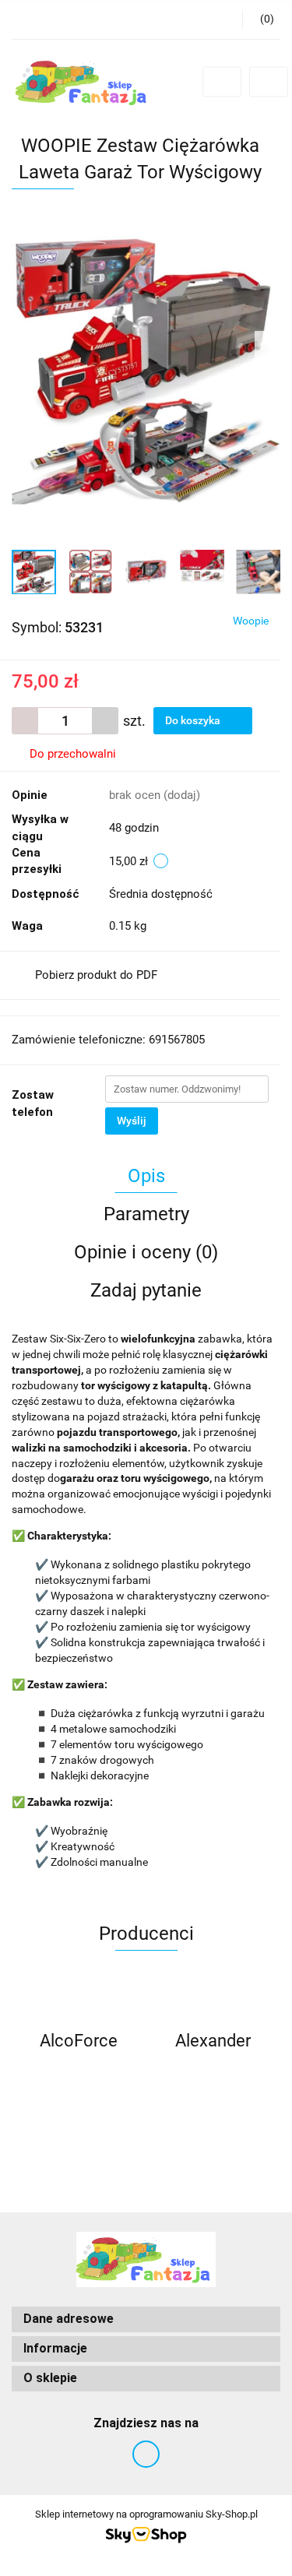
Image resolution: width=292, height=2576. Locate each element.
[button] (146, 2319)
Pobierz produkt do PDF (96, 975)
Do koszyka (194, 720)
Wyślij (132, 1121)
